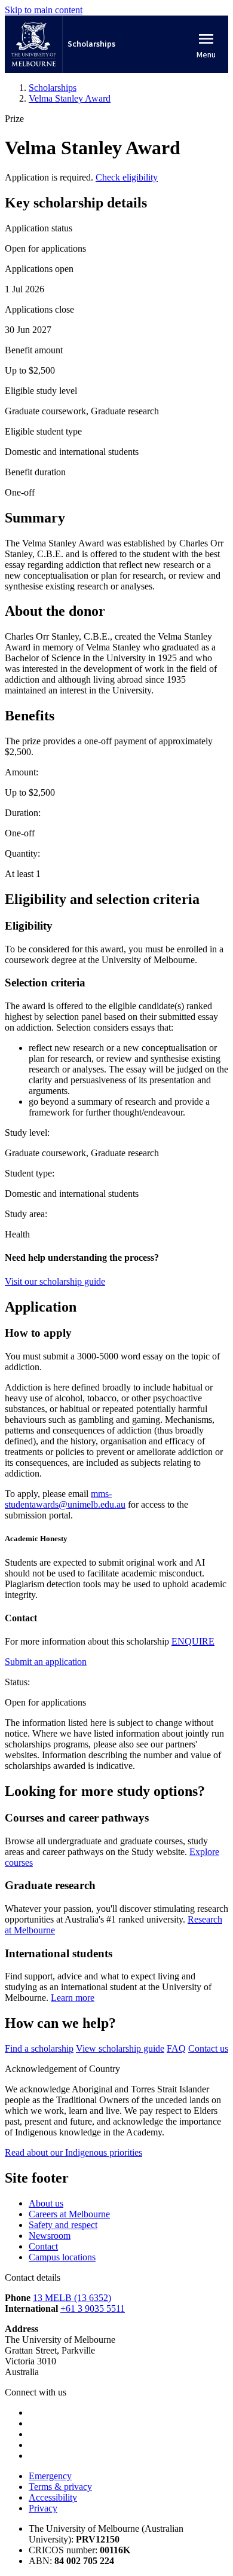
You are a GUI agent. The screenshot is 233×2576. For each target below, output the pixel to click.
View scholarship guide (120, 2048)
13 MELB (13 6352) (72, 2298)
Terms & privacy (60, 2487)
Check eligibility (127, 177)
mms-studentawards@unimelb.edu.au (65, 1499)
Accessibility (53, 2497)
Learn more (73, 1998)
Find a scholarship (39, 2048)
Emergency (50, 2476)
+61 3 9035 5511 (93, 2308)
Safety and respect (63, 2225)
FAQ (176, 2048)
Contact (43, 2246)
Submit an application (46, 1662)
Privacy (43, 2508)
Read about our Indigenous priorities (73, 2152)
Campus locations (62, 2257)
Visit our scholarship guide (55, 1281)
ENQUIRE (193, 1641)
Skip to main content (44, 10)
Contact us (208, 2048)
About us (46, 2203)
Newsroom (50, 2236)
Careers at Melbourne (69, 2214)
